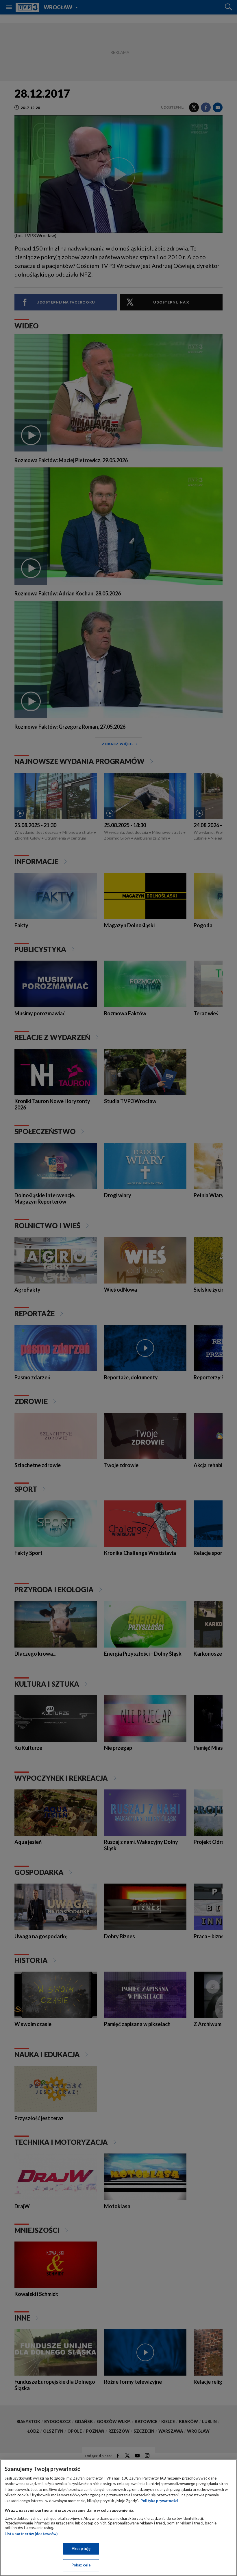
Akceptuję (81, 2548)
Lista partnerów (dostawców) (31, 2534)
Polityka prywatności (159, 2501)
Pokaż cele (81, 2565)
